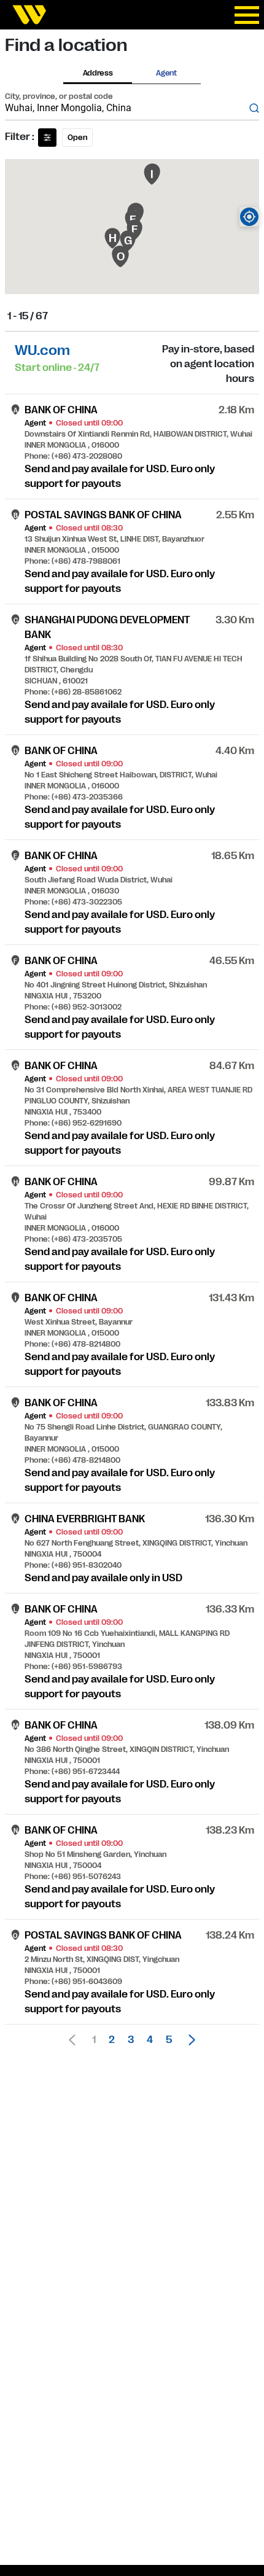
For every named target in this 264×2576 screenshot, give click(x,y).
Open (77, 138)
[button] (188, 2040)
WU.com (42, 350)
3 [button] (131, 2040)
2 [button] (112, 2040)
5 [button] (169, 2040)
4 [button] (150, 2040)
